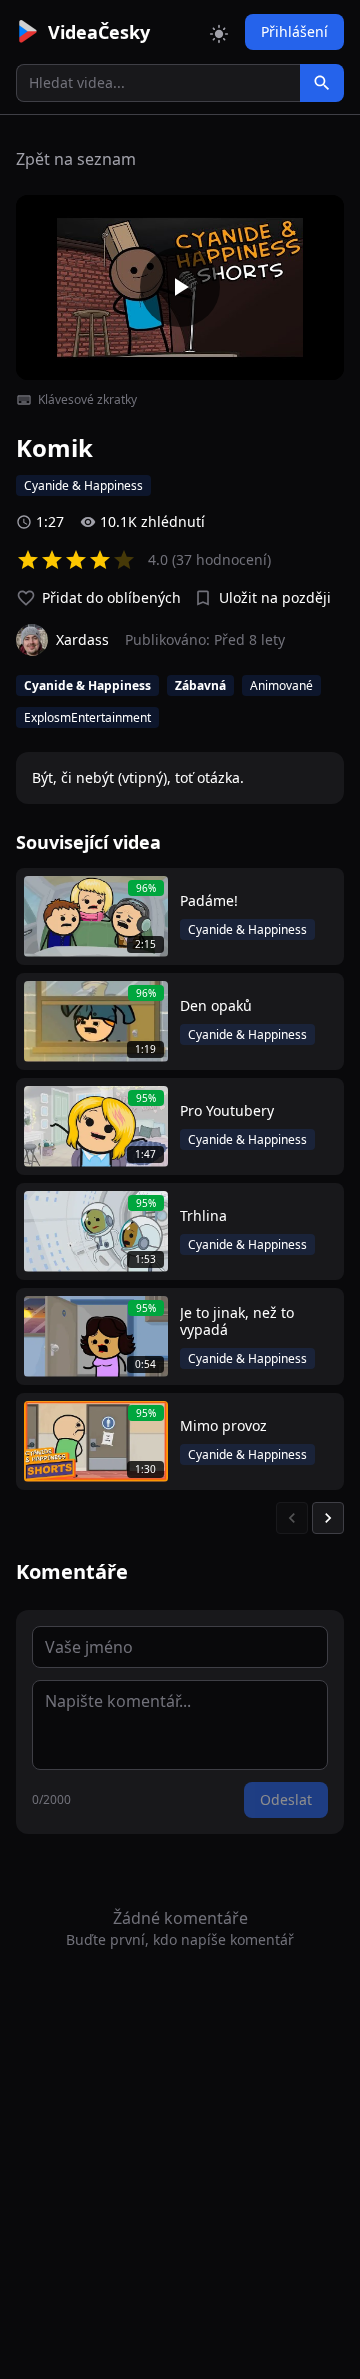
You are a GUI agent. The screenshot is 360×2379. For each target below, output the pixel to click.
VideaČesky (99, 32)
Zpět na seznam (76, 159)
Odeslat (286, 1799)
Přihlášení (294, 31)
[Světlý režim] (219, 32)
